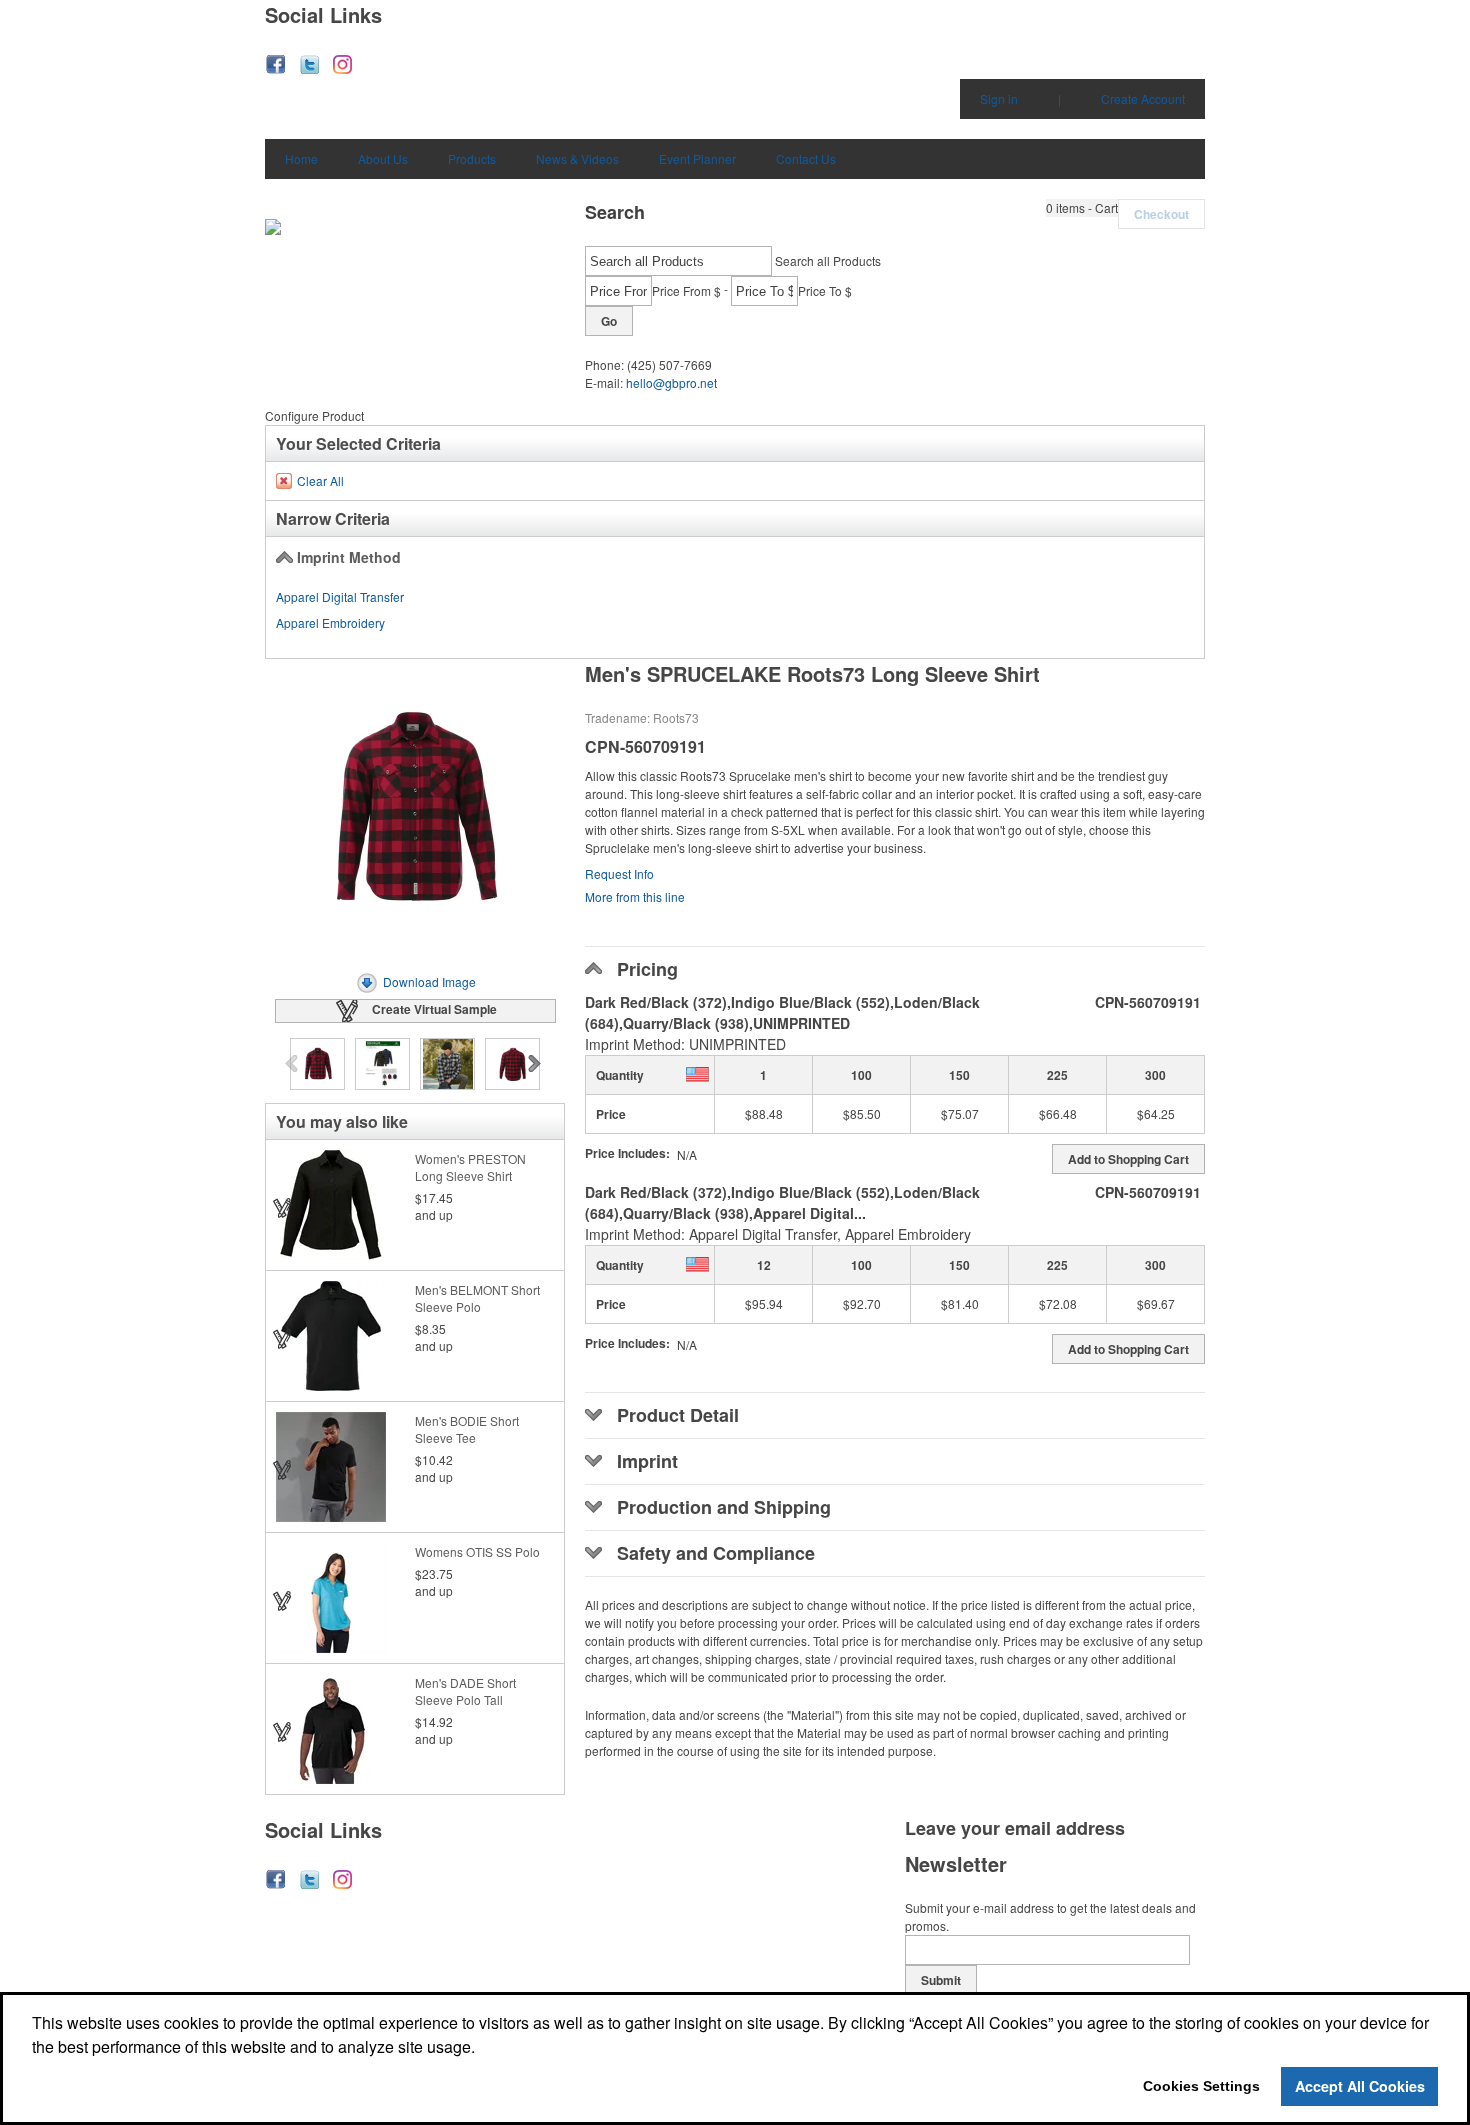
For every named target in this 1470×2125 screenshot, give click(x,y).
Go (609, 321)
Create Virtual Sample (434, 1009)
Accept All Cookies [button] (1360, 2086)
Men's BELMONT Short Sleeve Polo (477, 1298)
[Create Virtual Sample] (283, 1207)
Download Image (429, 981)
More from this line (635, 896)
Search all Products (828, 260)
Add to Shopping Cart (1128, 1159)
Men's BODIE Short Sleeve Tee (467, 1429)
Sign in (999, 98)
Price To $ (825, 290)
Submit (941, 1980)
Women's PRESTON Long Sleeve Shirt (470, 1167)
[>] (536, 1064)
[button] (1082, 208)
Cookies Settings (1201, 2086)
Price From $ (686, 290)
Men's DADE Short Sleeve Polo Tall (465, 1691)
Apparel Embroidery (330, 622)
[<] (293, 1064)
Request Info (619, 873)
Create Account (1143, 98)
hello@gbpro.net (671, 382)
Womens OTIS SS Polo (477, 1551)
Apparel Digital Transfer (340, 596)
